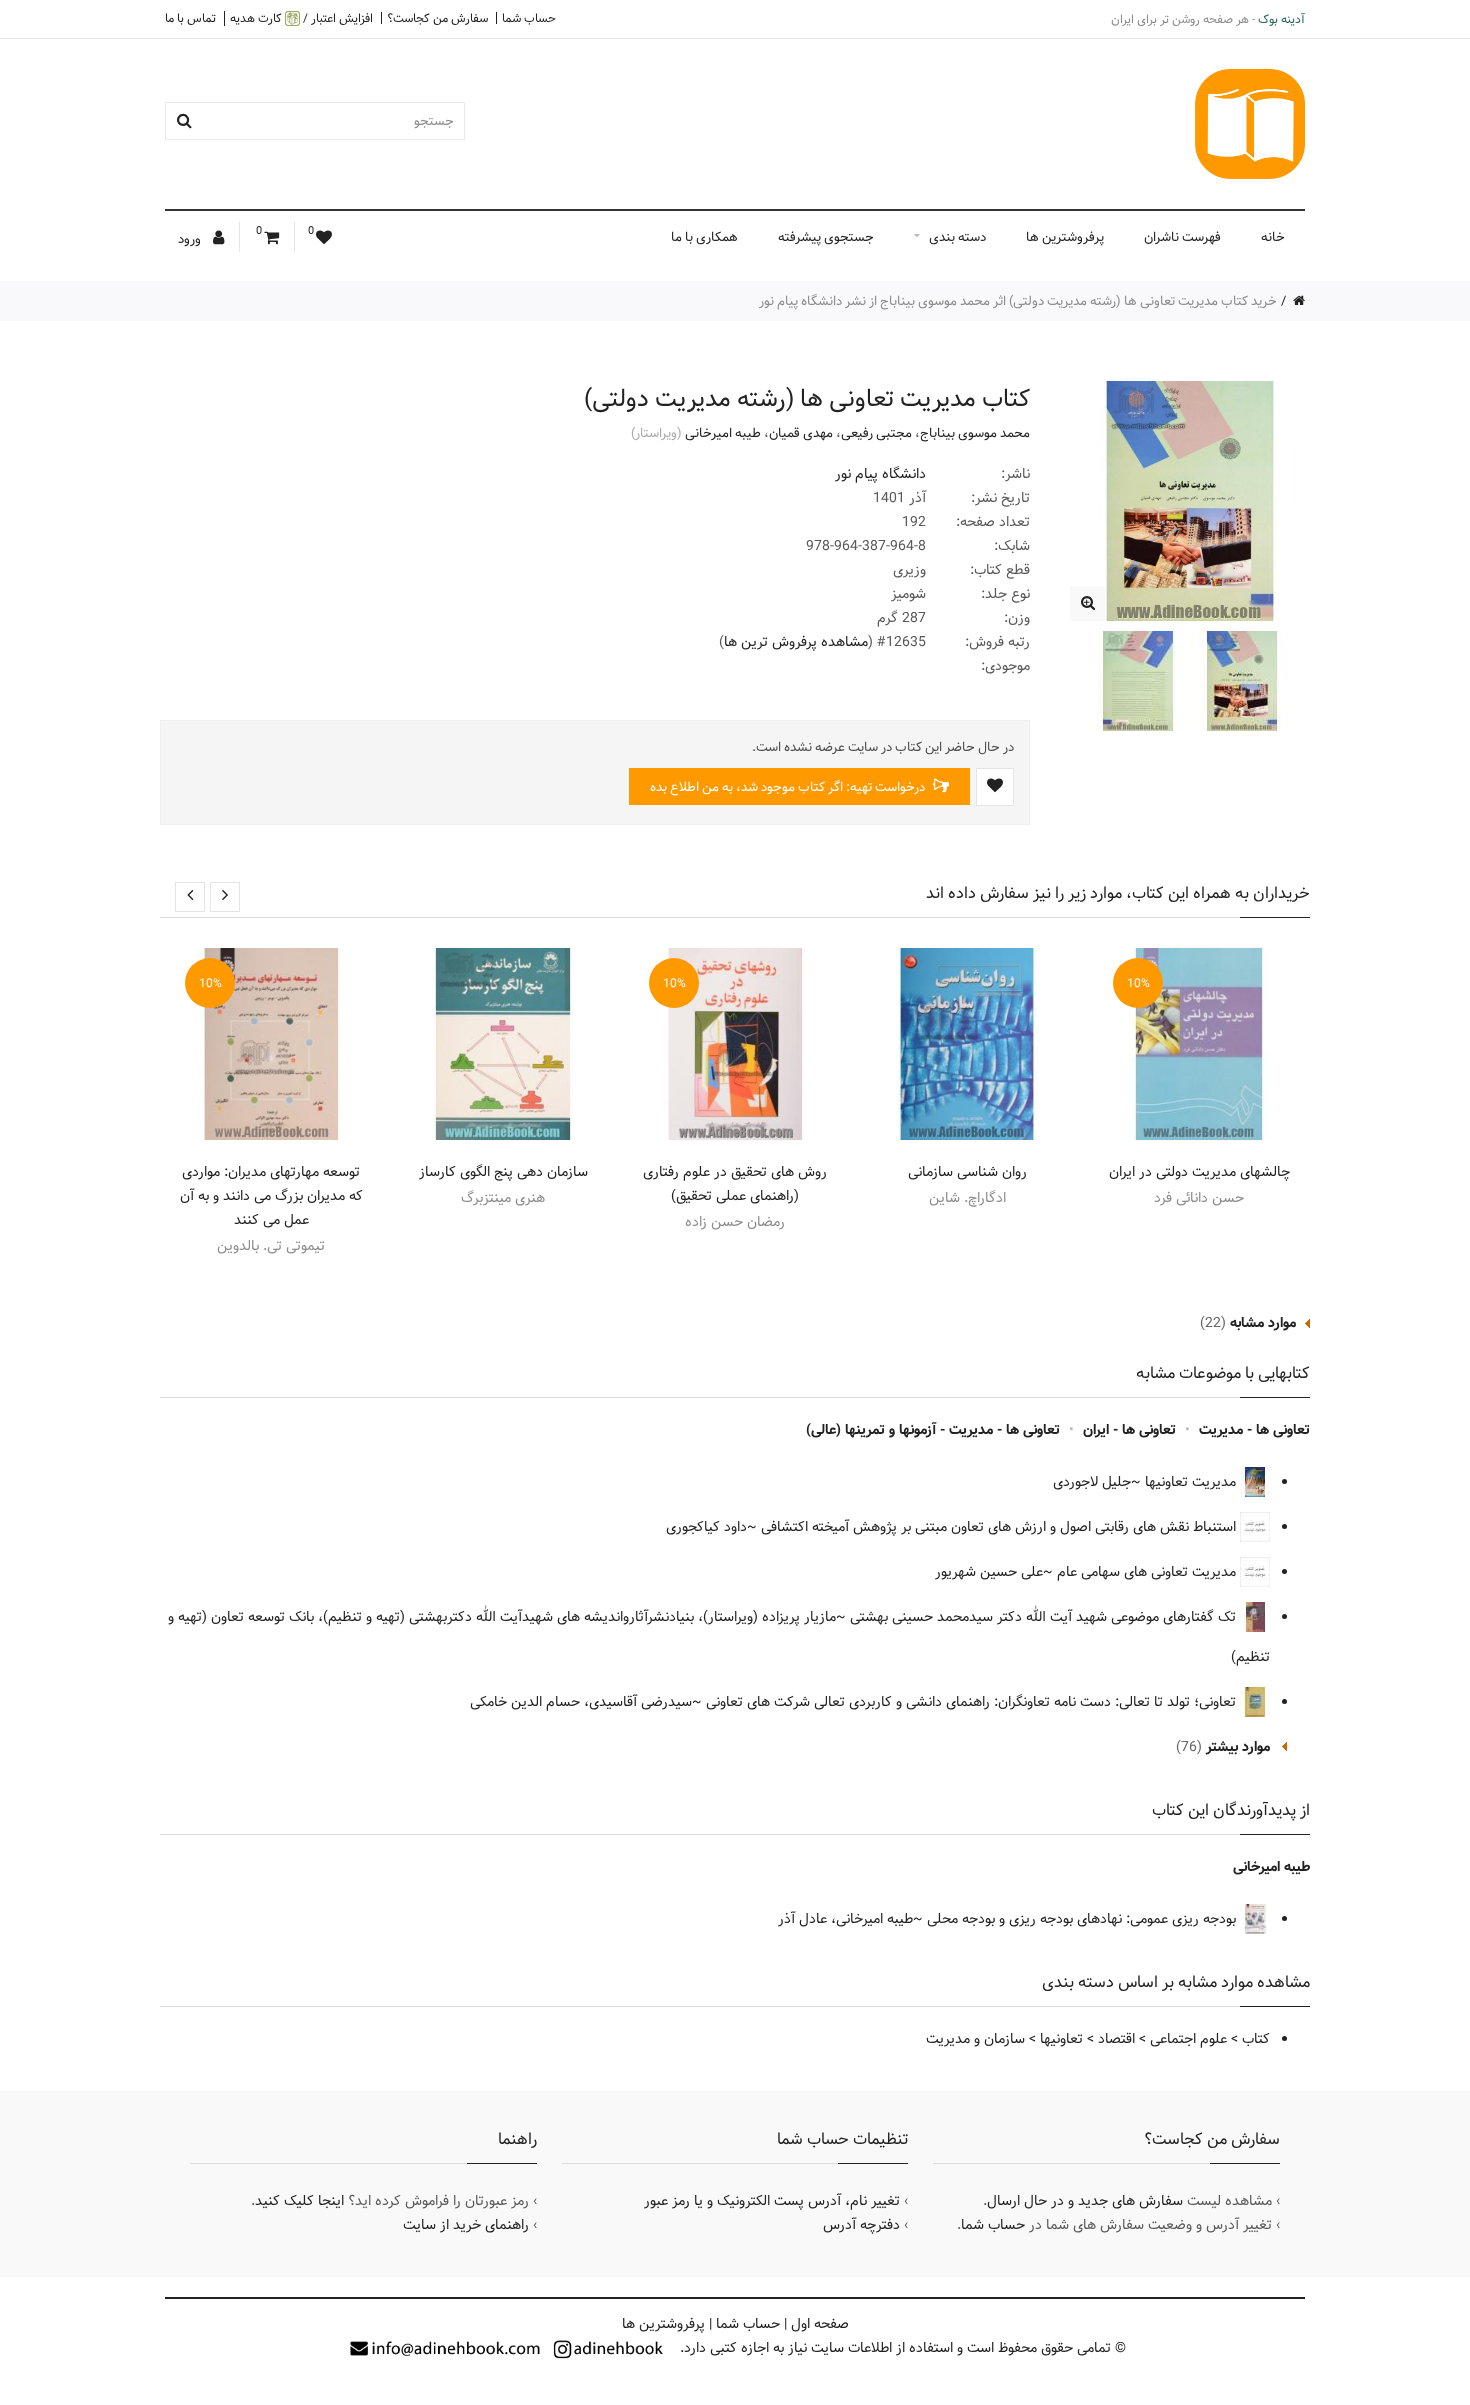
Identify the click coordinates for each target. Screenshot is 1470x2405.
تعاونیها (1061, 2039)
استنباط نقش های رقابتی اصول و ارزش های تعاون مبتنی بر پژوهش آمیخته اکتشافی (1000, 1527)
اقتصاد (1116, 2039)
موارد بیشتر (1238, 1747)
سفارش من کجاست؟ (437, 18)
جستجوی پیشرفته (826, 237)
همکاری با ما (704, 237)
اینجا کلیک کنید (299, 2201)
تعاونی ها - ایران (1129, 1430)
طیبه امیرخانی (723, 433)
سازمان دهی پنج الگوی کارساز (503, 1172)
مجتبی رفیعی (876, 433)
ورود (191, 239)
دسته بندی (957, 237)
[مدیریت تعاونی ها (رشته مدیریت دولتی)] (1087, 603)
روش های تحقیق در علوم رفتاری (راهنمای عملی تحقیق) (735, 1184)
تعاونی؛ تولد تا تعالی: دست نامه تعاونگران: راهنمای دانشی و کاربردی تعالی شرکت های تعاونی (973, 1702)
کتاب (1256, 2039)
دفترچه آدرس (861, 2225)
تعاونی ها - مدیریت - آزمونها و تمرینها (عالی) (933, 1430)
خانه (1273, 237)
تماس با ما (190, 18)
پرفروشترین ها (1065, 237)
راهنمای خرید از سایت (466, 2225)
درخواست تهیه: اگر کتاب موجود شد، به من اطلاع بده (789, 787)
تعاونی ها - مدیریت (1254, 1430)
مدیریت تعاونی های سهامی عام (1148, 1572)
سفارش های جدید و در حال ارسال (1085, 2201)
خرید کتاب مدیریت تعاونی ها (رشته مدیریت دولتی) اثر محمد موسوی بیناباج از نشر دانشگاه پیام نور (1018, 301)
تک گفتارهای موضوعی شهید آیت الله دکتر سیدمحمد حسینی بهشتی (1045, 1617)
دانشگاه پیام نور (880, 474)
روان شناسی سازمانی (967, 1172)
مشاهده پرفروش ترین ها (796, 642)
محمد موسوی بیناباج (975, 433)
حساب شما (529, 18)
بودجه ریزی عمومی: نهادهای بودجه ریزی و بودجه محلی (1083, 1919)
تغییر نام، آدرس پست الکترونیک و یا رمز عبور (772, 2201)
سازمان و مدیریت (975, 2039)
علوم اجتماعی (1188, 2039)
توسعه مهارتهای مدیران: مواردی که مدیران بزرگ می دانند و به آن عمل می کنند (271, 1196)
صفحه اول (820, 2324)
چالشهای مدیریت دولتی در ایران (1199, 1172)
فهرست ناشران (1182, 237)
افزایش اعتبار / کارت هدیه (301, 18)
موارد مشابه (1263, 1323)
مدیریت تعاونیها (1192, 1482)
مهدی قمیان (801, 433)
